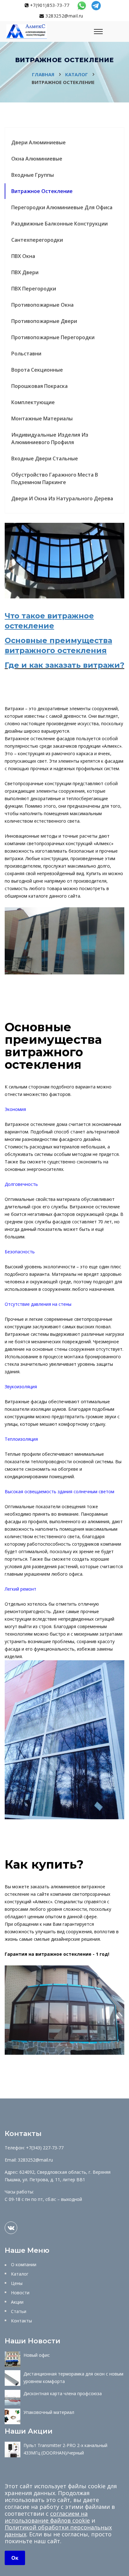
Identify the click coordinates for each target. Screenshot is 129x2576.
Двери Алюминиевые (39, 142)
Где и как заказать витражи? (64, 665)
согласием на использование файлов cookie (47, 2517)
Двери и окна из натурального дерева (62, 498)
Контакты (21, 2321)
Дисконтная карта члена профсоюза (63, 2393)
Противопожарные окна (42, 305)
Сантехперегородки (37, 240)
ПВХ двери (25, 272)
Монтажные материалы (42, 419)
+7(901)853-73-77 (49, 5)
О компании (24, 2264)
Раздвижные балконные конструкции (59, 224)
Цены (17, 2283)
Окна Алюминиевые (37, 159)
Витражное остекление (42, 191)
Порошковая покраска (39, 386)
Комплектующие (33, 402)
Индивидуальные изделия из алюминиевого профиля (50, 438)
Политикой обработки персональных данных (58, 2531)
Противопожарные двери (44, 321)
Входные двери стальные (45, 458)
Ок (15, 2558)
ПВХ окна (23, 256)
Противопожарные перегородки (53, 337)
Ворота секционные (37, 370)
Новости (20, 2293)
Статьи (19, 2311)
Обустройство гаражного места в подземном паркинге (55, 478)
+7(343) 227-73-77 (45, 2148)
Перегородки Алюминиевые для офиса (62, 207)
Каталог (20, 2274)
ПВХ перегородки (34, 289)
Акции (17, 2302)
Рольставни (26, 354)
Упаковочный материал (49, 2412)
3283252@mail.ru (64, 16)
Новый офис (37, 2355)
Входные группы (33, 175)
